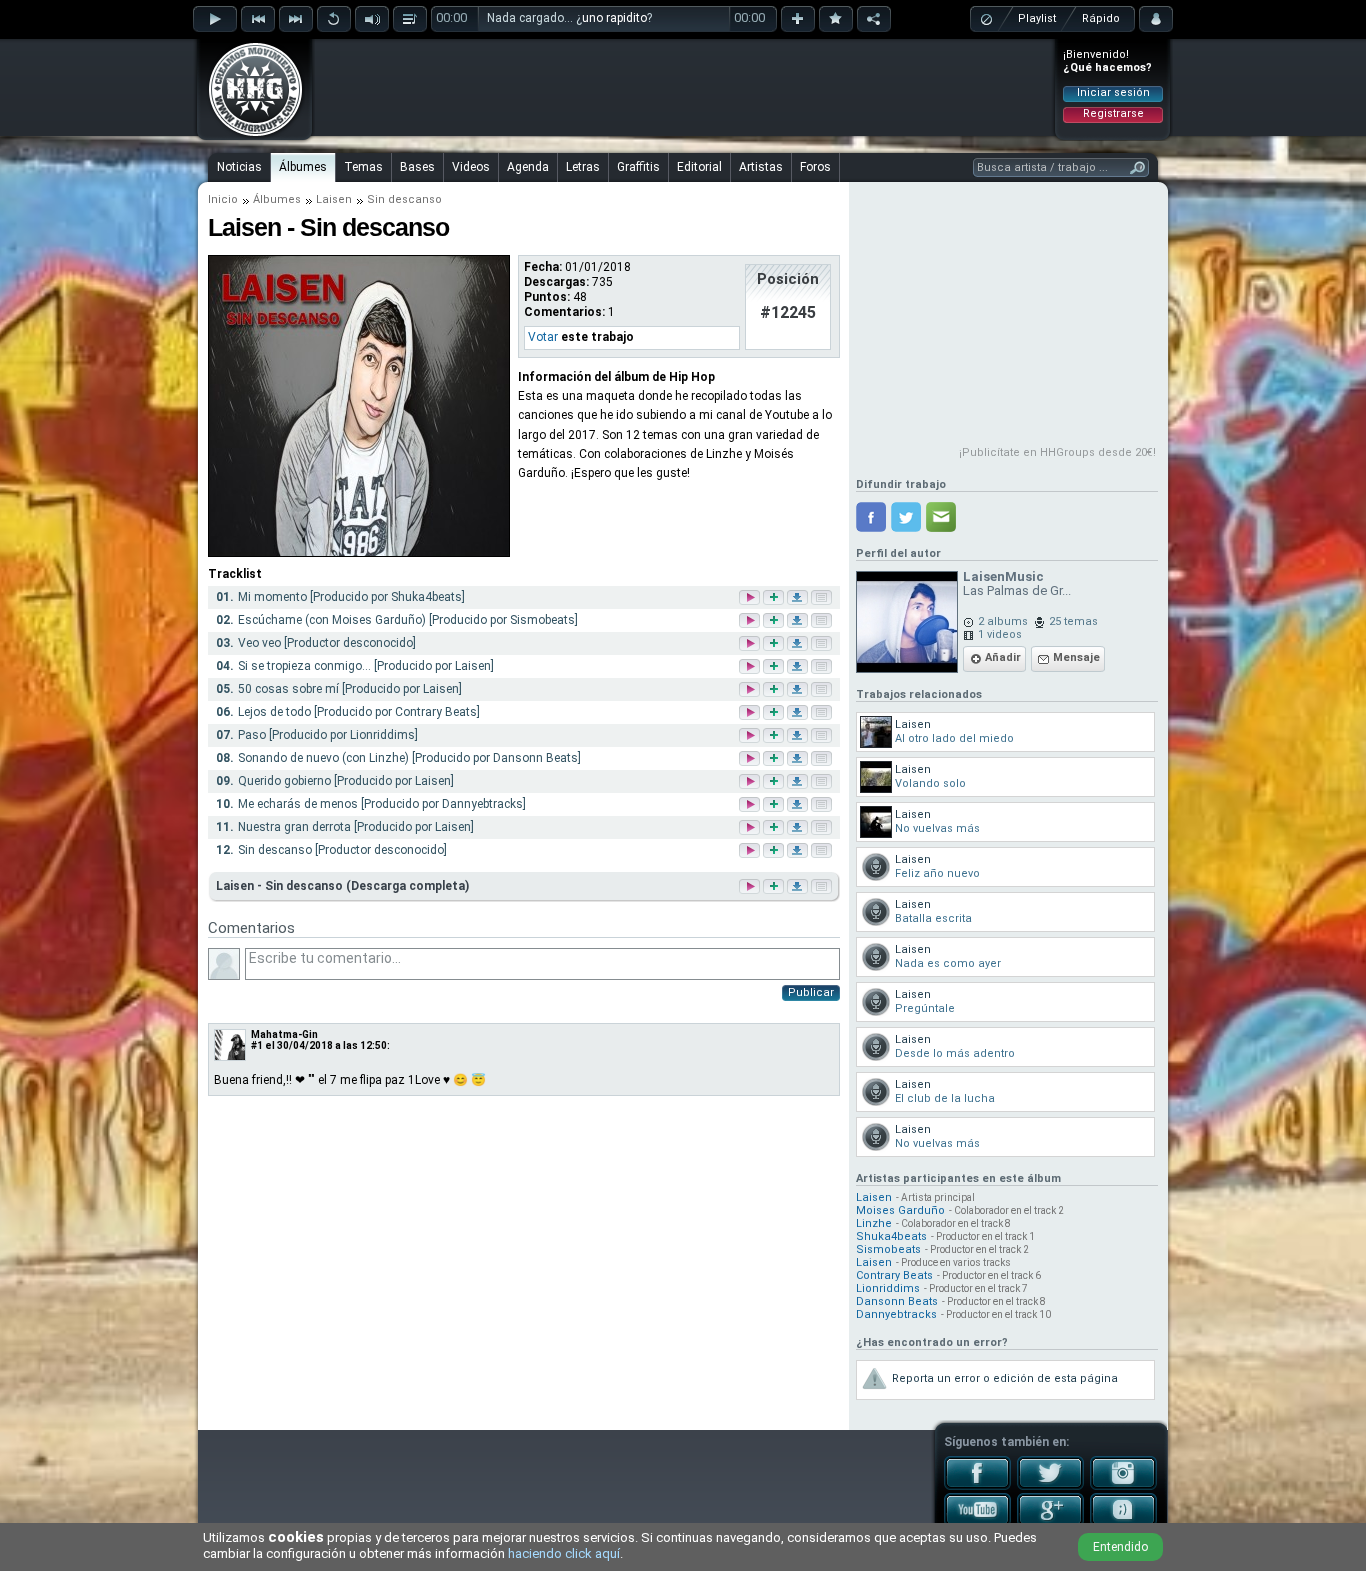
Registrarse (1113, 113)
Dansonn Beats (897, 1301)
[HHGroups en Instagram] (1123, 1486)
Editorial (699, 167)
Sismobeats (888, 1249)
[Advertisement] (684, 87)
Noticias (239, 167)
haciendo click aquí (564, 1553)
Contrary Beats (894, 1275)
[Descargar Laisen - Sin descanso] (796, 886)
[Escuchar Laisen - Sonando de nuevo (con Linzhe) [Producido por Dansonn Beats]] (751, 759)
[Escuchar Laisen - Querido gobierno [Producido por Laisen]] (751, 782)
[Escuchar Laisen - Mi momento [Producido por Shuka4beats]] (751, 598)
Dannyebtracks (896, 1314)
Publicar (811, 992)
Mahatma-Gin (284, 1034)
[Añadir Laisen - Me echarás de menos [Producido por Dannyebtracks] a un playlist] (775, 805)
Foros (815, 167)
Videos (471, 167)
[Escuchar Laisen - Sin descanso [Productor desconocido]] (751, 851)
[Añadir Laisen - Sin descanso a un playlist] (772, 886)
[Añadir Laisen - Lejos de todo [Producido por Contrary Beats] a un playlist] (775, 713)
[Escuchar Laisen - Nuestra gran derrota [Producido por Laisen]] (751, 828)
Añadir (1003, 657)
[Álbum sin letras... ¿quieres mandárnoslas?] (820, 886)
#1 (257, 1045)
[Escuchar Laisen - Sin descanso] (748, 886)
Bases (417, 167)
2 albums (1003, 621)
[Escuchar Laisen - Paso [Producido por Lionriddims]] (751, 736)
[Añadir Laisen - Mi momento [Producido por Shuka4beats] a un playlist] (775, 598)
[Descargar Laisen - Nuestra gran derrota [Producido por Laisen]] (799, 828)
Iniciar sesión (1113, 92)
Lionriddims (888, 1288)
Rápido (1101, 18)
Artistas (761, 167)
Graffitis (638, 167)
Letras (583, 167)
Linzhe (874, 1223)
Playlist (1037, 18)
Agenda (528, 167)
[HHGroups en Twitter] (1050, 1486)
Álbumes (303, 167)
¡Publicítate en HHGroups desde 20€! (1057, 452)
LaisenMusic (1003, 576)
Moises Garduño (900, 1210)
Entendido (1120, 1547)
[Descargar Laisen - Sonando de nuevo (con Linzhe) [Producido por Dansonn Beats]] (799, 759)
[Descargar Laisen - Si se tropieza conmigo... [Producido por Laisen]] (799, 667)
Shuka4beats (891, 1236)
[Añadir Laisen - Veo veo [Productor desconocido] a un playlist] (775, 644)
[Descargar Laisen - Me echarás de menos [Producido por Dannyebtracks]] (799, 805)
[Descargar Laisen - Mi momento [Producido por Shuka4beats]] (799, 598)
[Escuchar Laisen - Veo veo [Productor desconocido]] (751, 644)
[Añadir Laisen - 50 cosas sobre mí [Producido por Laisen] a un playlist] (775, 690)
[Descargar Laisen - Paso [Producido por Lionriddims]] (799, 736)
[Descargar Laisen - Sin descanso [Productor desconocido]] (799, 851)
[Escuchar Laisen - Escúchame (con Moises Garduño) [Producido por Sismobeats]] (751, 621)
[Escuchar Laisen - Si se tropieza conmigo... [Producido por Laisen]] (751, 667)
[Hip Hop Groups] (249, 135)
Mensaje (1076, 657)
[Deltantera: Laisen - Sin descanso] (359, 553)
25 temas (1073, 621)
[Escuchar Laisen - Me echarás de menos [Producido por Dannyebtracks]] (751, 805)
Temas (363, 167)
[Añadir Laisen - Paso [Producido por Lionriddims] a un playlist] (775, 736)
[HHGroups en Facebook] (977, 1486)
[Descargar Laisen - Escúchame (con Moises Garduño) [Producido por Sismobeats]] (799, 621)
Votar (543, 337)
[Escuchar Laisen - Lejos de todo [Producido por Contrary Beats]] (751, 713)
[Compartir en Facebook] (871, 517)
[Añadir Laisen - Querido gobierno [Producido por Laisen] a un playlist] (775, 782)
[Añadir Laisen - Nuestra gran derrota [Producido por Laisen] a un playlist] (775, 828)
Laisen (334, 199)
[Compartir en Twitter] (906, 517)
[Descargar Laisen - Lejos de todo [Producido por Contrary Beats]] (799, 713)
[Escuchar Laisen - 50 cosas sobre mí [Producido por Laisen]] (751, 690)
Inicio (223, 199)
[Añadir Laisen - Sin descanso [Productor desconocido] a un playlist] (775, 851)
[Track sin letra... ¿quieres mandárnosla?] (823, 598)
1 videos (1000, 634)
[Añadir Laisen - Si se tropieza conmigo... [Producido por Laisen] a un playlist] (775, 667)
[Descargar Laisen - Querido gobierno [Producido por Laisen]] (799, 782)
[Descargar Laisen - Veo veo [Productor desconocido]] (799, 644)
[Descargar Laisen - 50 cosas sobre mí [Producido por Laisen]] (799, 690)
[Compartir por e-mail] (941, 517)
